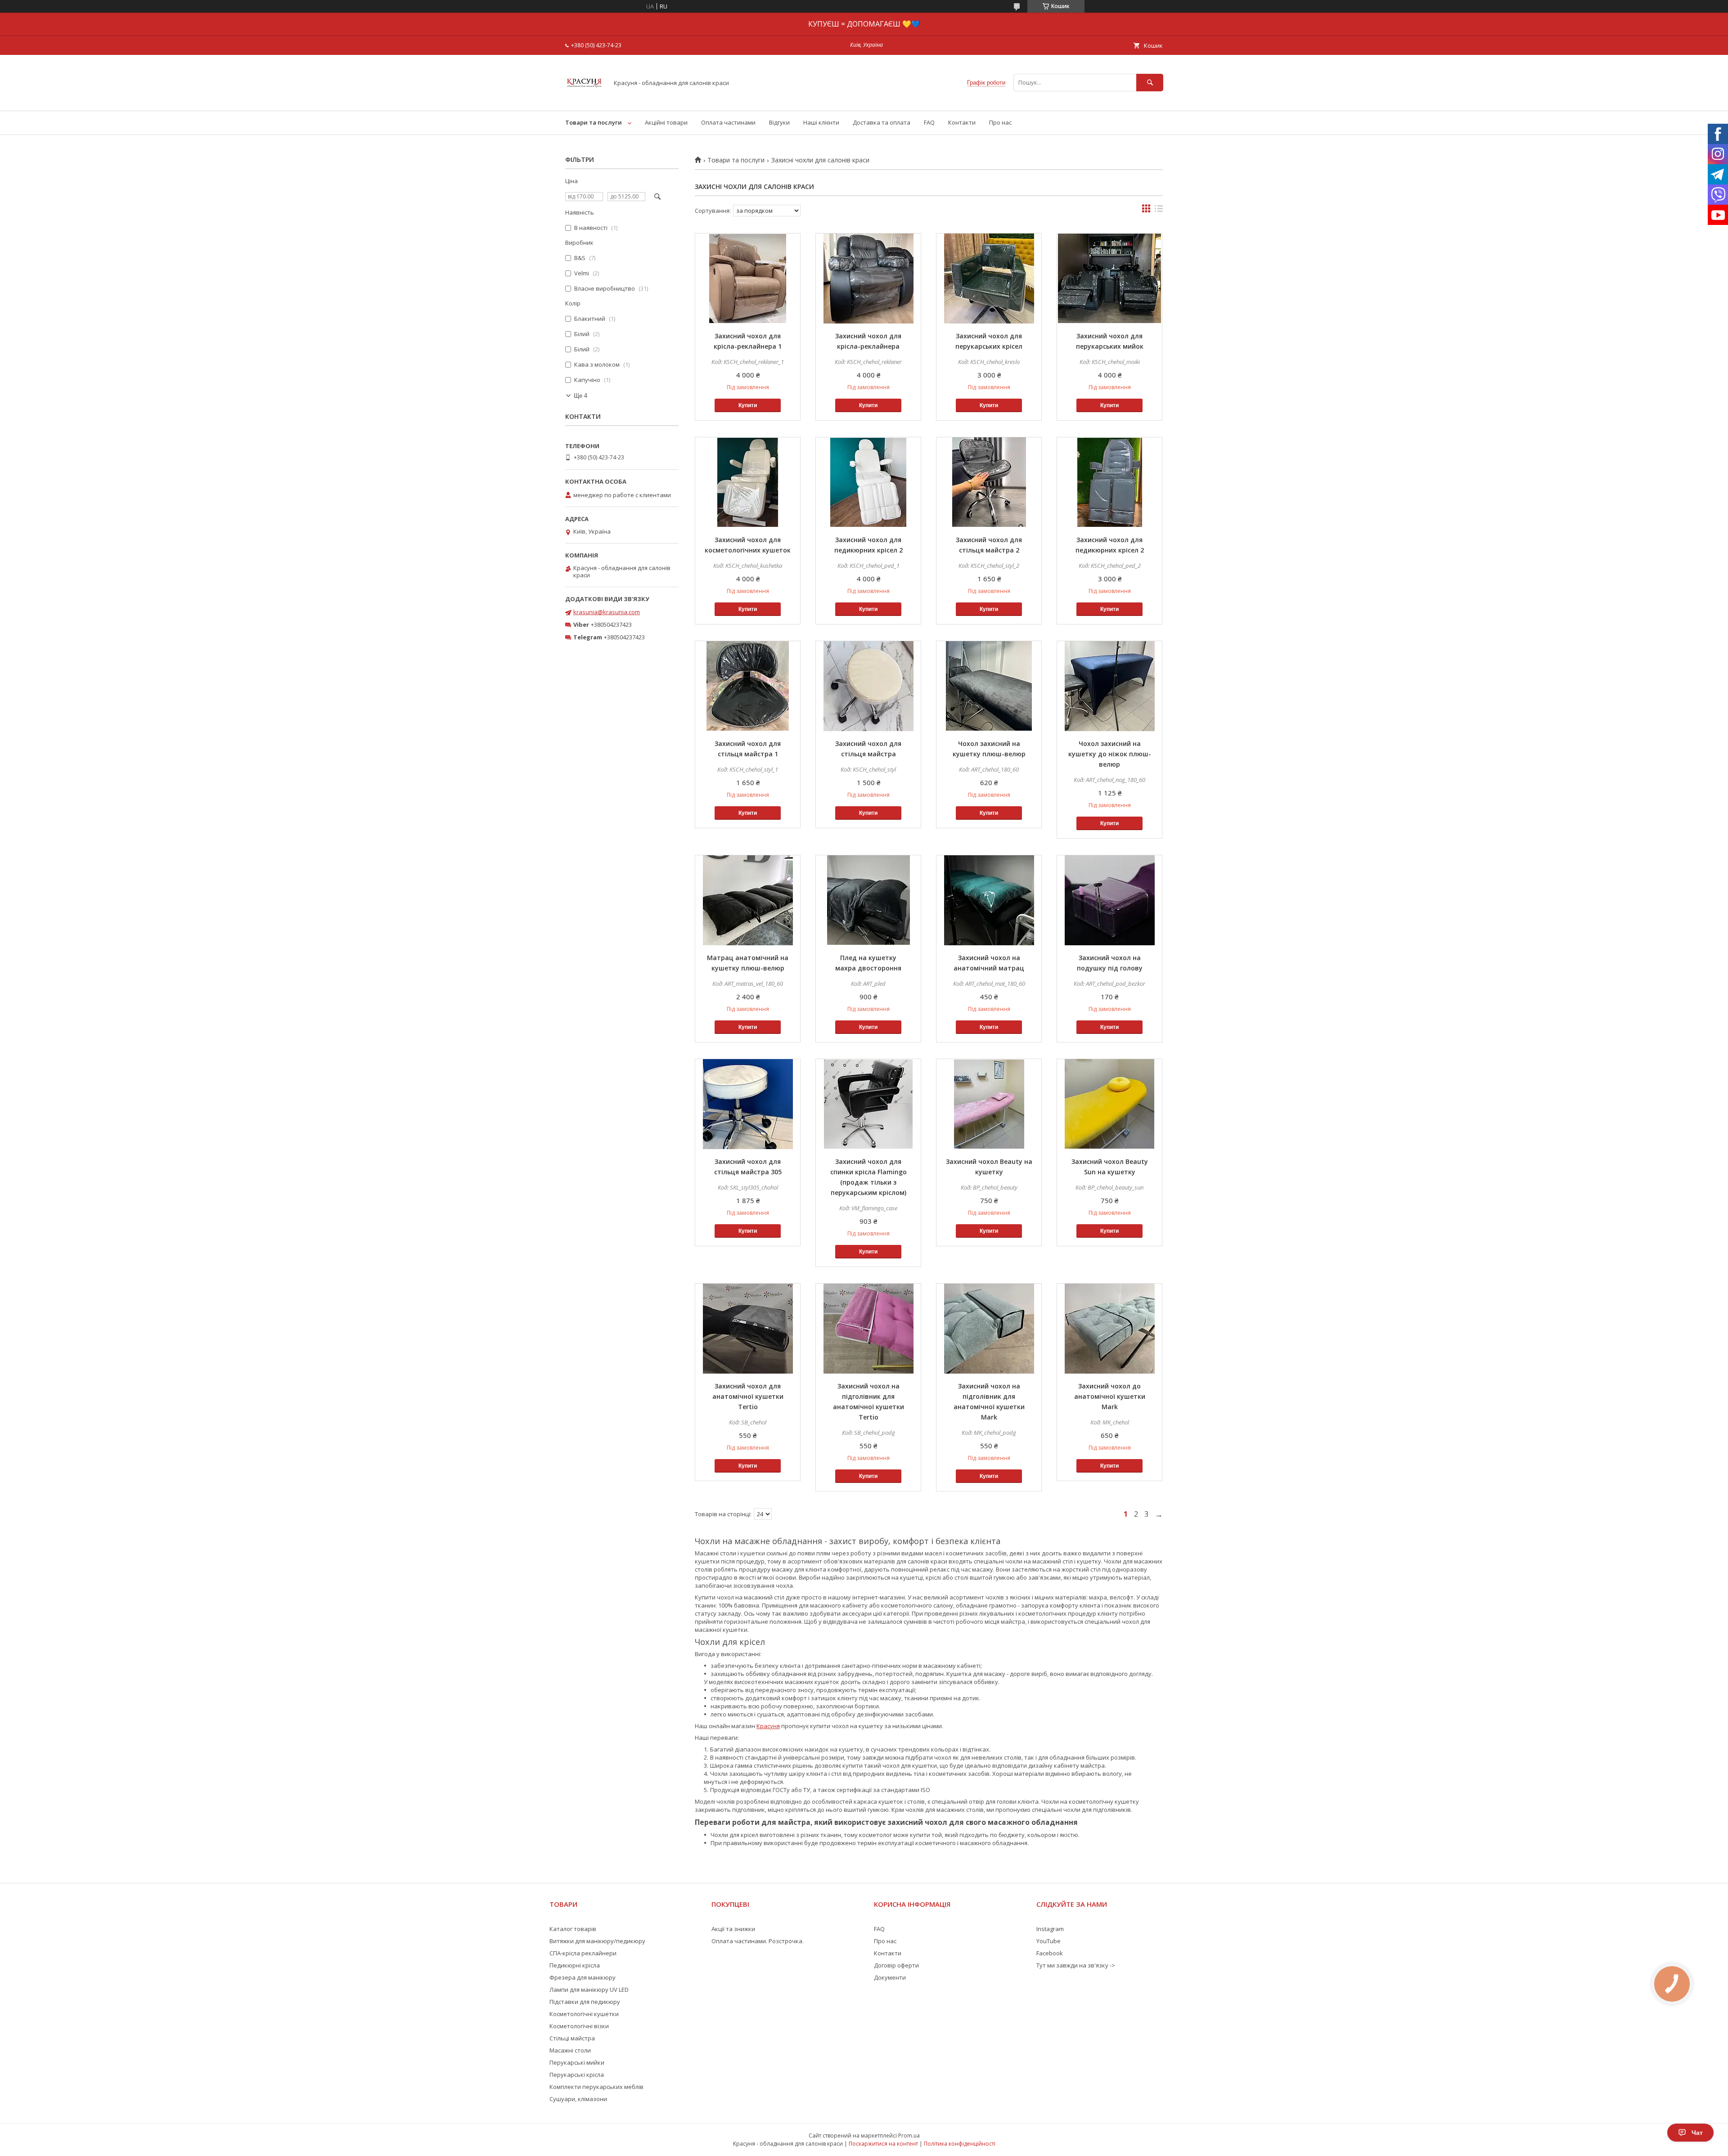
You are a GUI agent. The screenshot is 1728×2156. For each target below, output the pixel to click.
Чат (1697, 2133)
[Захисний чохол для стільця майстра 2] (989, 482)
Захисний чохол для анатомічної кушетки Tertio (748, 1396)
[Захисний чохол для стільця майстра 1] (748, 686)
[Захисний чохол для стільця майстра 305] (748, 1104)
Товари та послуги (594, 122)
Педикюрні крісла (575, 1965)
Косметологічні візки (579, 2026)
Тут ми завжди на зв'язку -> (1076, 1965)
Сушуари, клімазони (578, 2099)
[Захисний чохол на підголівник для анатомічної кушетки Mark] (989, 1329)
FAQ (929, 122)
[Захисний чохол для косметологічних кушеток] (748, 482)
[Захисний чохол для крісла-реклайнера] (868, 278)
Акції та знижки (733, 1929)
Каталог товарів (573, 1929)
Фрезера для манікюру (583, 1977)
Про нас (1000, 122)
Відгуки (779, 122)
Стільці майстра (572, 2038)
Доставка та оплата (882, 122)
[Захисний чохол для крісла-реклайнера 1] (748, 278)
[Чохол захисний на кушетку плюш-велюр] (989, 686)
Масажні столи (570, 2050)
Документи (890, 1977)
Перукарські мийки (577, 2062)
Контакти (962, 122)
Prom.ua (909, 2136)
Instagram (1050, 1929)
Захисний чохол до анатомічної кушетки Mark (1110, 1396)
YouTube (1048, 1941)
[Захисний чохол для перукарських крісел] (989, 278)
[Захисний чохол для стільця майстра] (868, 686)
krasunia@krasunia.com (607, 612)
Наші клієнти (821, 122)
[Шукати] (1150, 83)
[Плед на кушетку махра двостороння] (868, 900)
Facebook (1050, 1953)
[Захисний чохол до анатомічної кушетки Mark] (1109, 1329)
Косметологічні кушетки (584, 2014)
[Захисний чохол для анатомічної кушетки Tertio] (748, 1329)
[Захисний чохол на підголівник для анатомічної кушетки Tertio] (868, 1329)
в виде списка (1159, 211)
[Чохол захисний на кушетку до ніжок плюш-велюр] (1109, 686)
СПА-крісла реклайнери (583, 1953)
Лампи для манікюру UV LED (589, 1990)
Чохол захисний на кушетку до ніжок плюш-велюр (1110, 754)
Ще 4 (580, 396)
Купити (748, 405)
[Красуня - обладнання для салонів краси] (584, 99)
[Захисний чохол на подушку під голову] (1109, 900)
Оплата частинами (728, 122)
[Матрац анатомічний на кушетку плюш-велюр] (748, 900)
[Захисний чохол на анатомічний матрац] (989, 900)
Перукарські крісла (577, 2075)
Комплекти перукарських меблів (596, 2087)
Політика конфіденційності (960, 2144)
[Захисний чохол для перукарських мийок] (1109, 278)
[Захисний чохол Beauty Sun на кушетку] (1109, 1104)
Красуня (768, 1726)
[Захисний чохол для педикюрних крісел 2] (868, 482)
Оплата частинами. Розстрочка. (758, 1941)
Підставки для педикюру (585, 2002)
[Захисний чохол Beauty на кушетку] (989, 1104)
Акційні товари (666, 122)
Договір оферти (896, 1965)
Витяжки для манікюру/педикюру (597, 1941)
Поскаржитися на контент (883, 2144)
